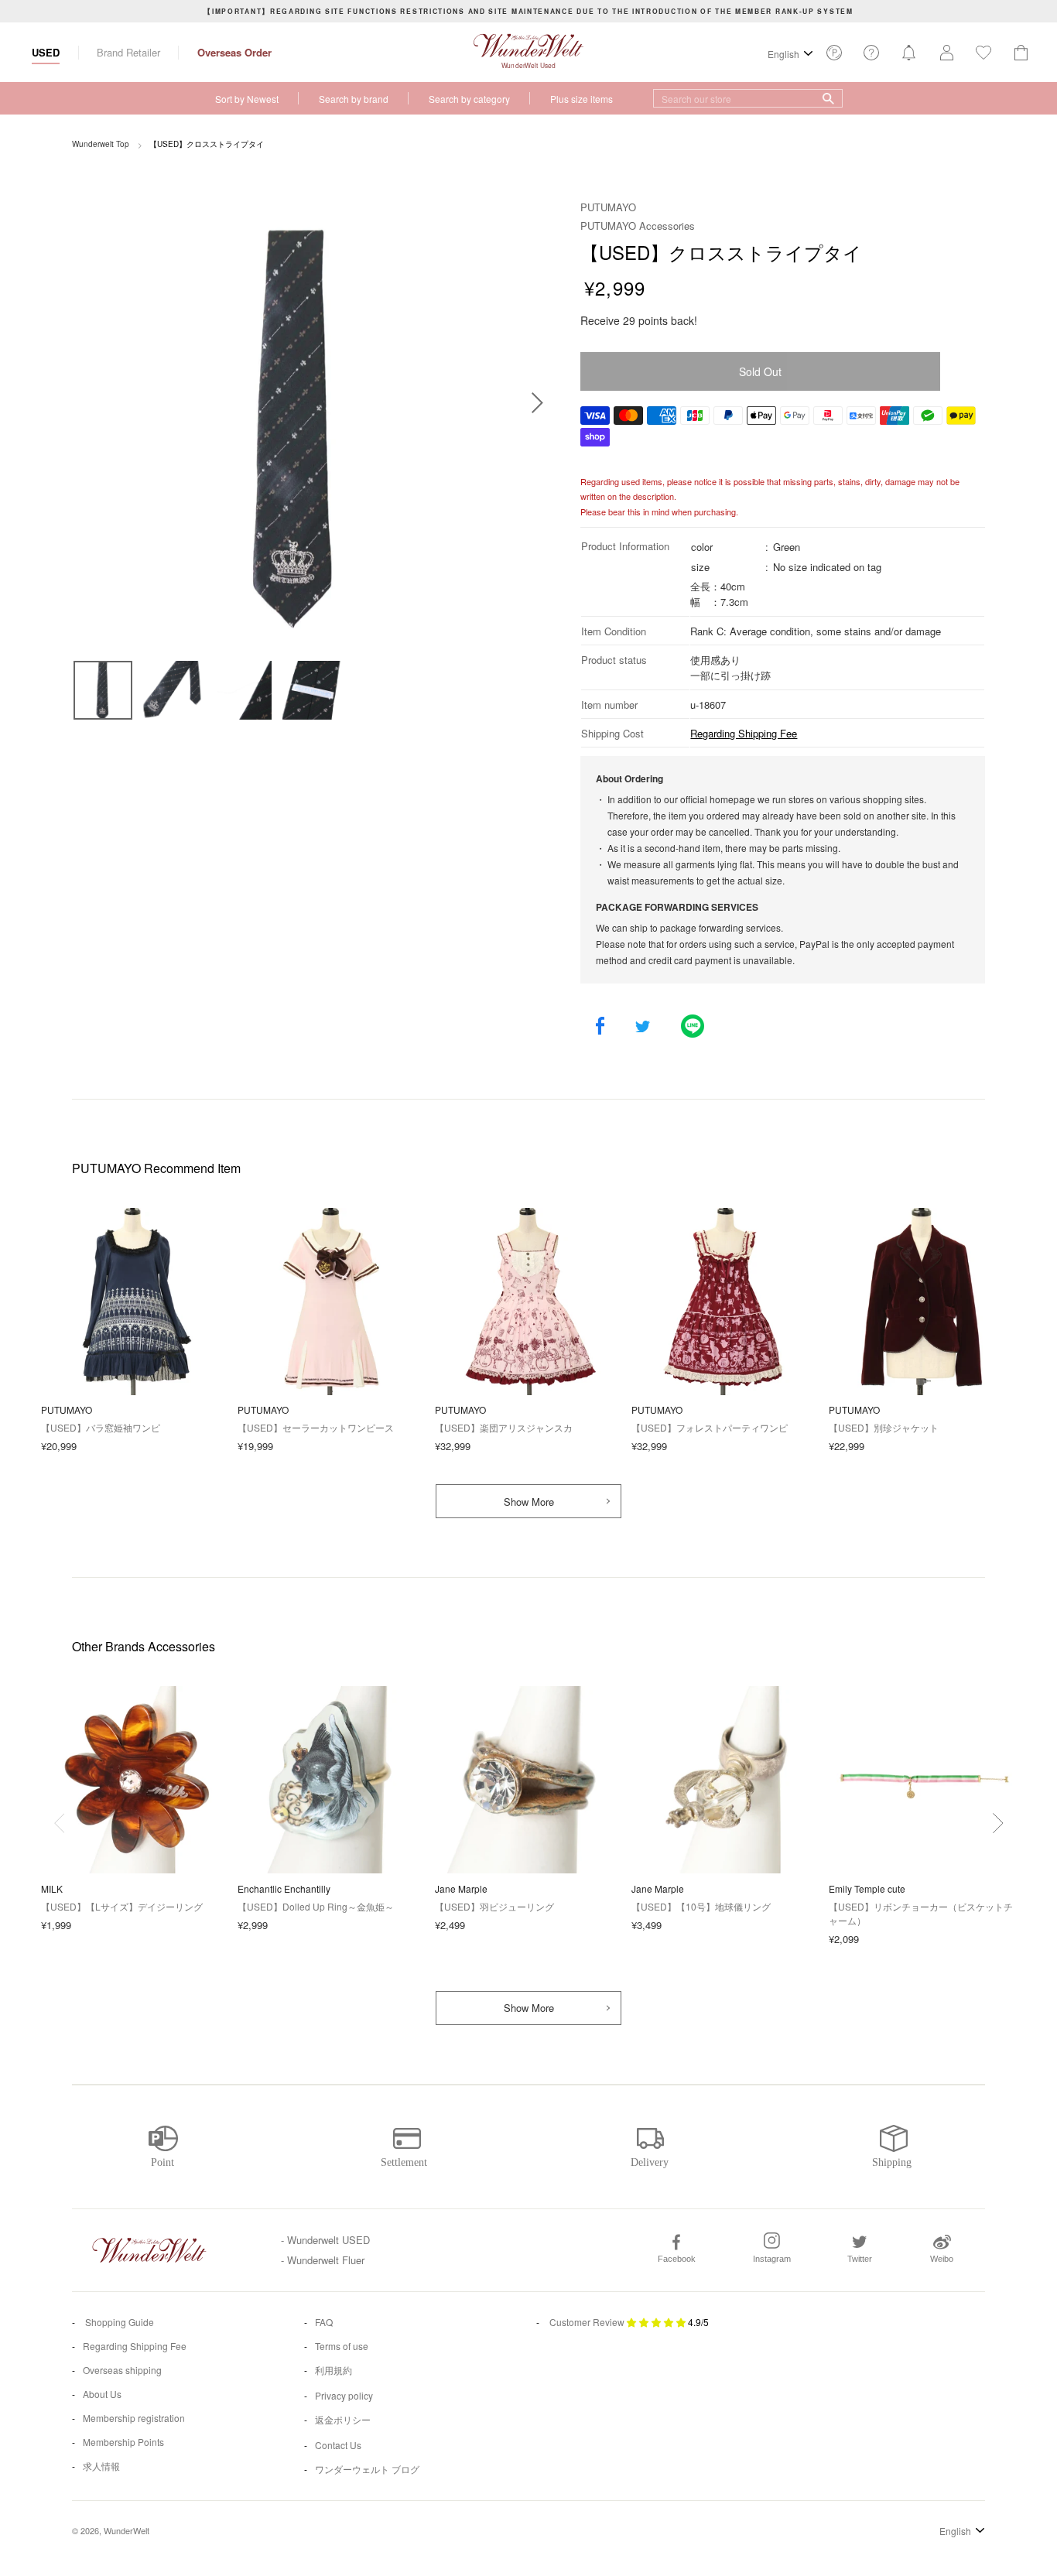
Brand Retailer (128, 52)
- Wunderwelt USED (325, 2240)
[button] (998, 1823)
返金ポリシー (343, 2419)
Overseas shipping (122, 2370)
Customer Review (587, 2322)
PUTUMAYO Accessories (638, 226)
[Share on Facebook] (600, 1027)
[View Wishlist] (834, 57)
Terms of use (342, 2346)
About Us (102, 2394)
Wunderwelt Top (101, 144)
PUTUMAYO (608, 207)
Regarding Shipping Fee (744, 733)
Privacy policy (344, 2395)
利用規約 (334, 2370)
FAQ (324, 2322)
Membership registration (134, 2418)
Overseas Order (234, 52)
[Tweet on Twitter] (643, 1027)
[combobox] (748, 98)
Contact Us (338, 2445)
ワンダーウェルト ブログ (367, 2469)
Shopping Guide (118, 2322)
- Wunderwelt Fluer (323, 2260)
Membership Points (123, 2442)
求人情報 (101, 2466)
